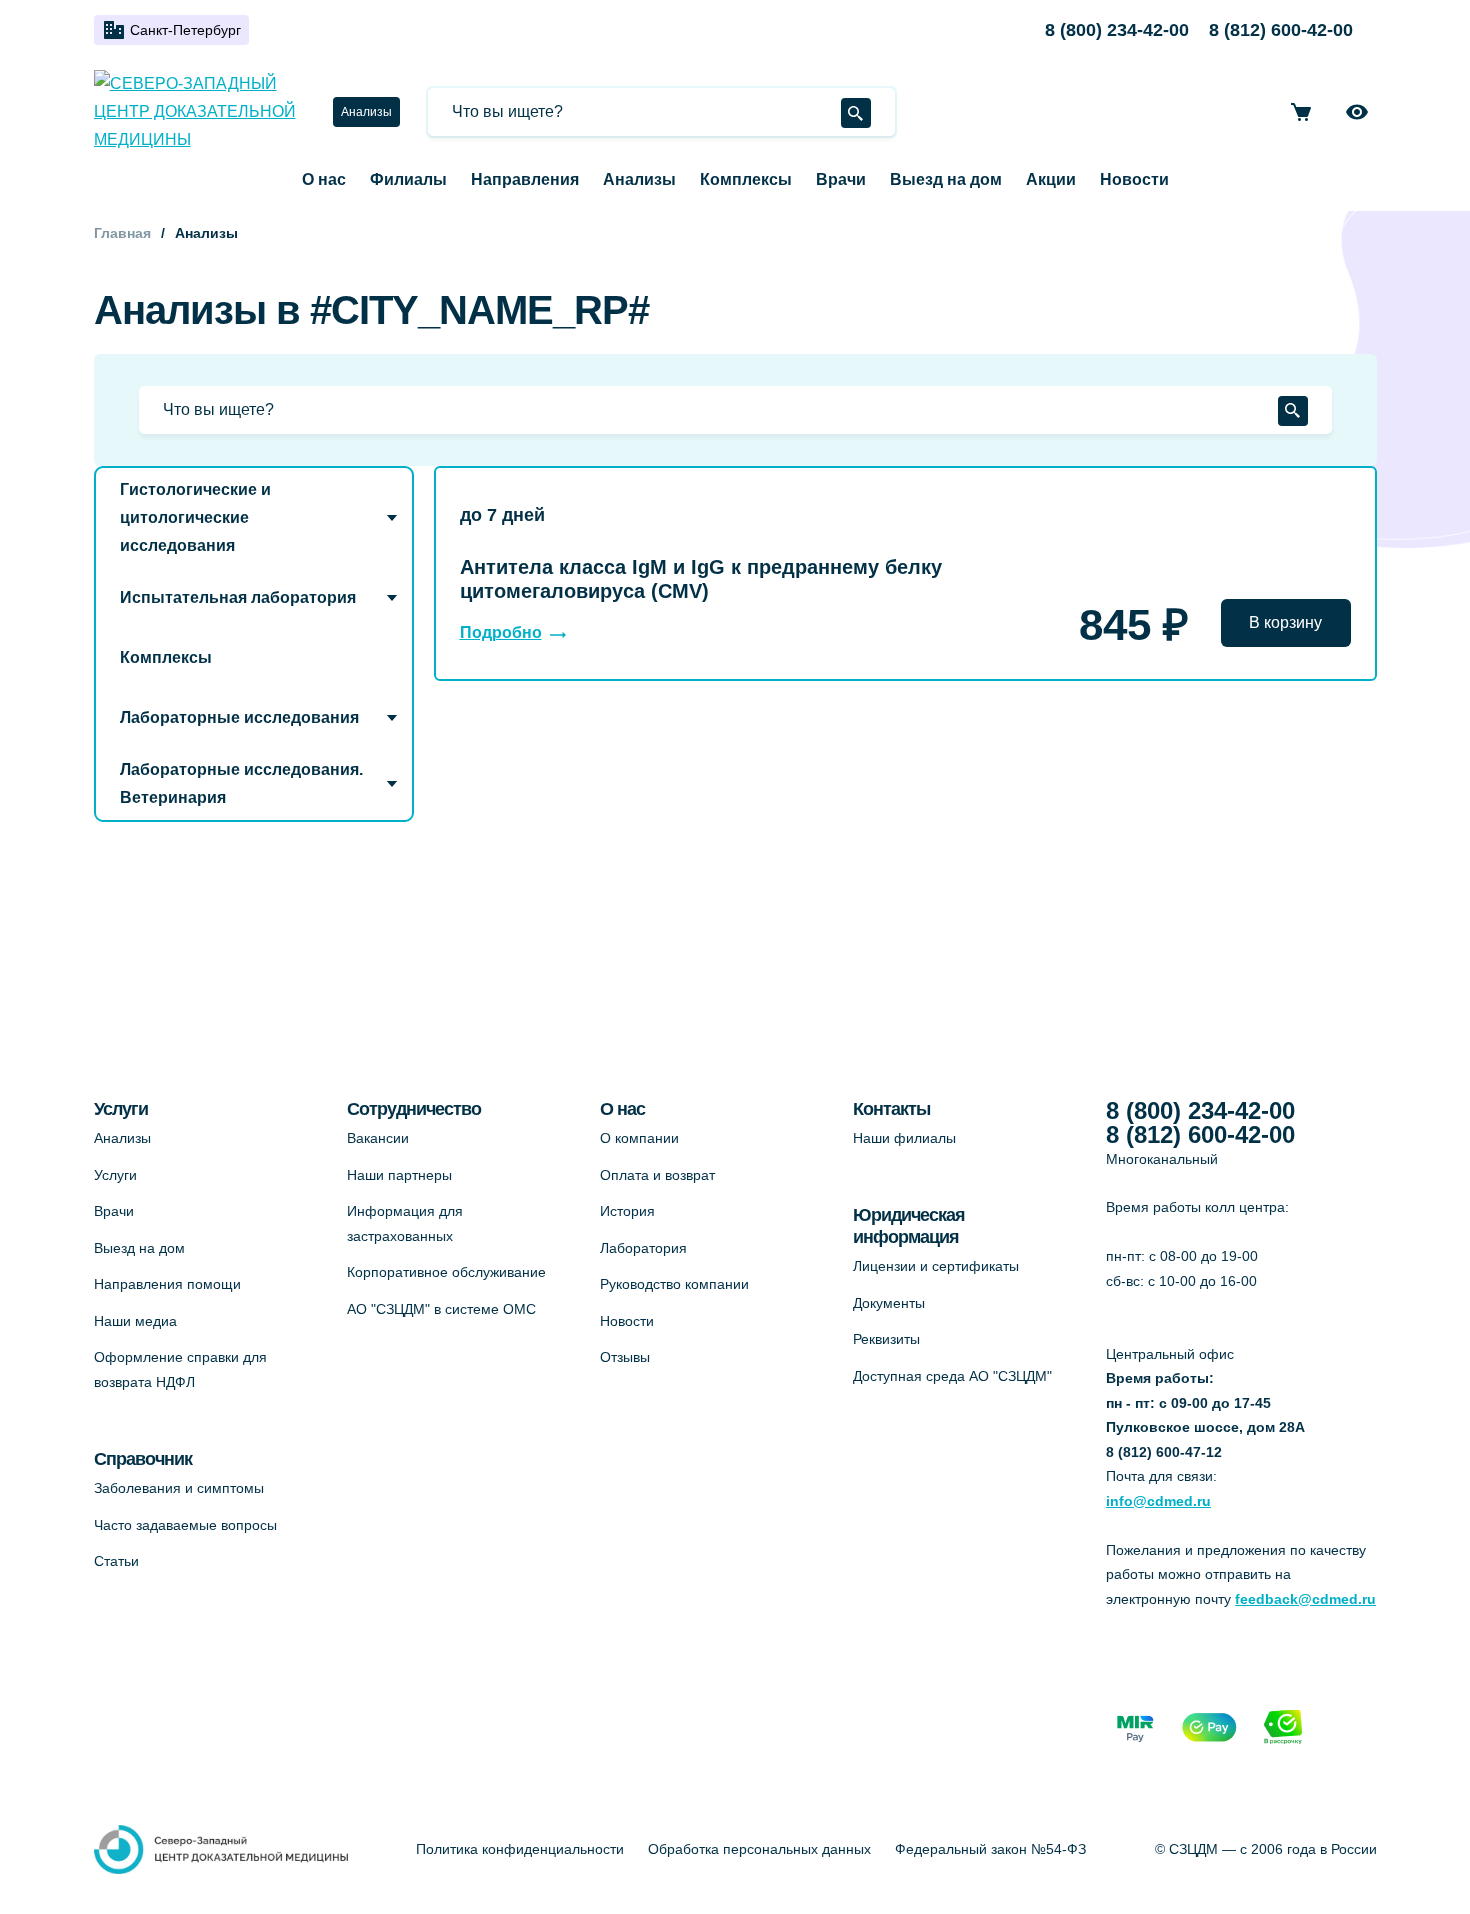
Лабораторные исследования (239, 717)
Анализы (366, 112)
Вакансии (378, 1138)
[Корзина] (1301, 112)
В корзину (1285, 622)
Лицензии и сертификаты (936, 1266)
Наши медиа (135, 1321)
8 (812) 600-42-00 (1281, 30)
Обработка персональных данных (759, 1849)
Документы (889, 1303)
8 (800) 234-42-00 (1117, 30)
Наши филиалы (904, 1138)
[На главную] (201, 112)
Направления (525, 179)
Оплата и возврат (657, 1175)
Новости (1134, 179)
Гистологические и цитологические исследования (195, 517)
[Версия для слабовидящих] (1357, 112)
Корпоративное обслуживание (446, 1272)
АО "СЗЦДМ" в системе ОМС (441, 1309)
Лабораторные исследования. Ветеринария (241, 783)
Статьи (116, 1561)
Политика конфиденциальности (520, 1849)
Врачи (841, 179)
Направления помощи (167, 1284)
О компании (639, 1138)
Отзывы (625, 1357)
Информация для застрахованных (405, 1223)
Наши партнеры (399, 1175)
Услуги (115, 1175)
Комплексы (746, 179)
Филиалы (408, 179)
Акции (1051, 179)
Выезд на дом (946, 179)
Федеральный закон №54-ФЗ (990, 1849)
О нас (324, 179)
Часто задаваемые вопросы (185, 1525)
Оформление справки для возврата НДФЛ (180, 1369)
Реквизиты (886, 1339)
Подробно (501, 632)
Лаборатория (643, 1248)
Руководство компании (674, 1284)
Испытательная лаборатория (238, 597)
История (627, 1211)
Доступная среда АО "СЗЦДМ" (952, 1376)
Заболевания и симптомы (179, 1488)
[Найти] (856, 113)
